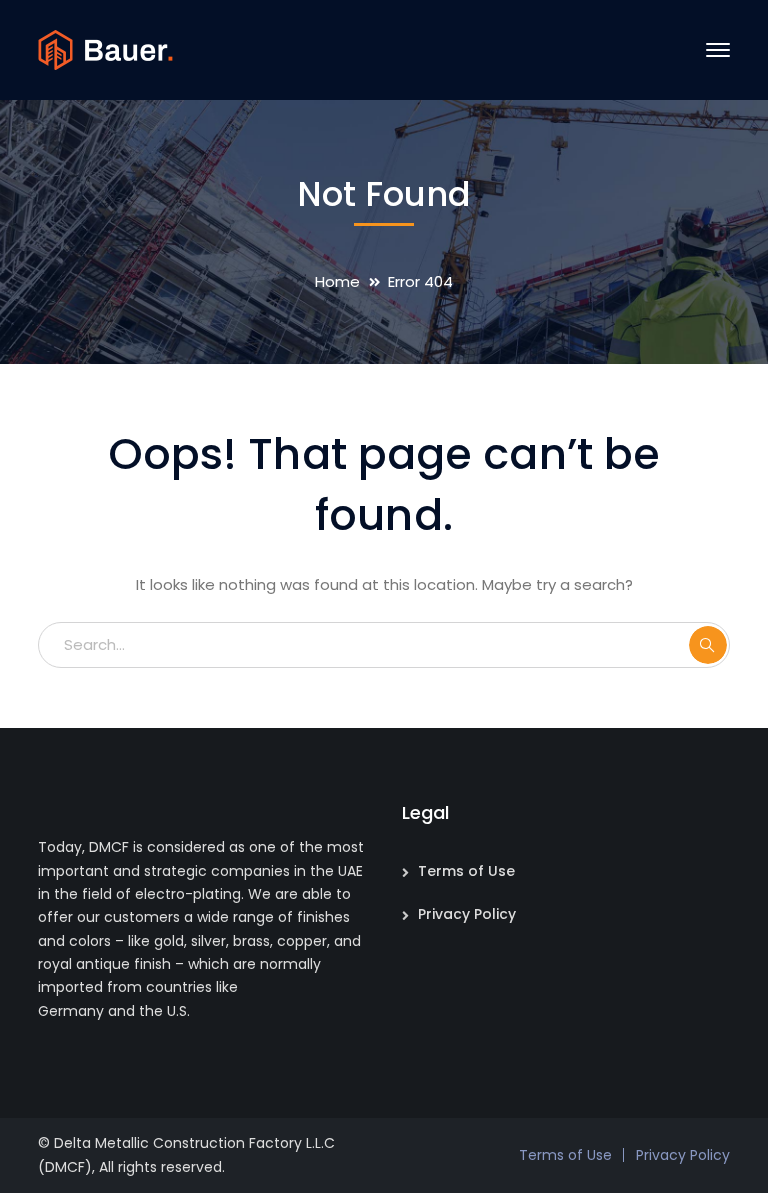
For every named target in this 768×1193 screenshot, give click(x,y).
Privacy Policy (467, 914)
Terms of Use (466, 871)
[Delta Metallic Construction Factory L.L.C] (105, 48)
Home (337, 281)
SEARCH (708, 645)
